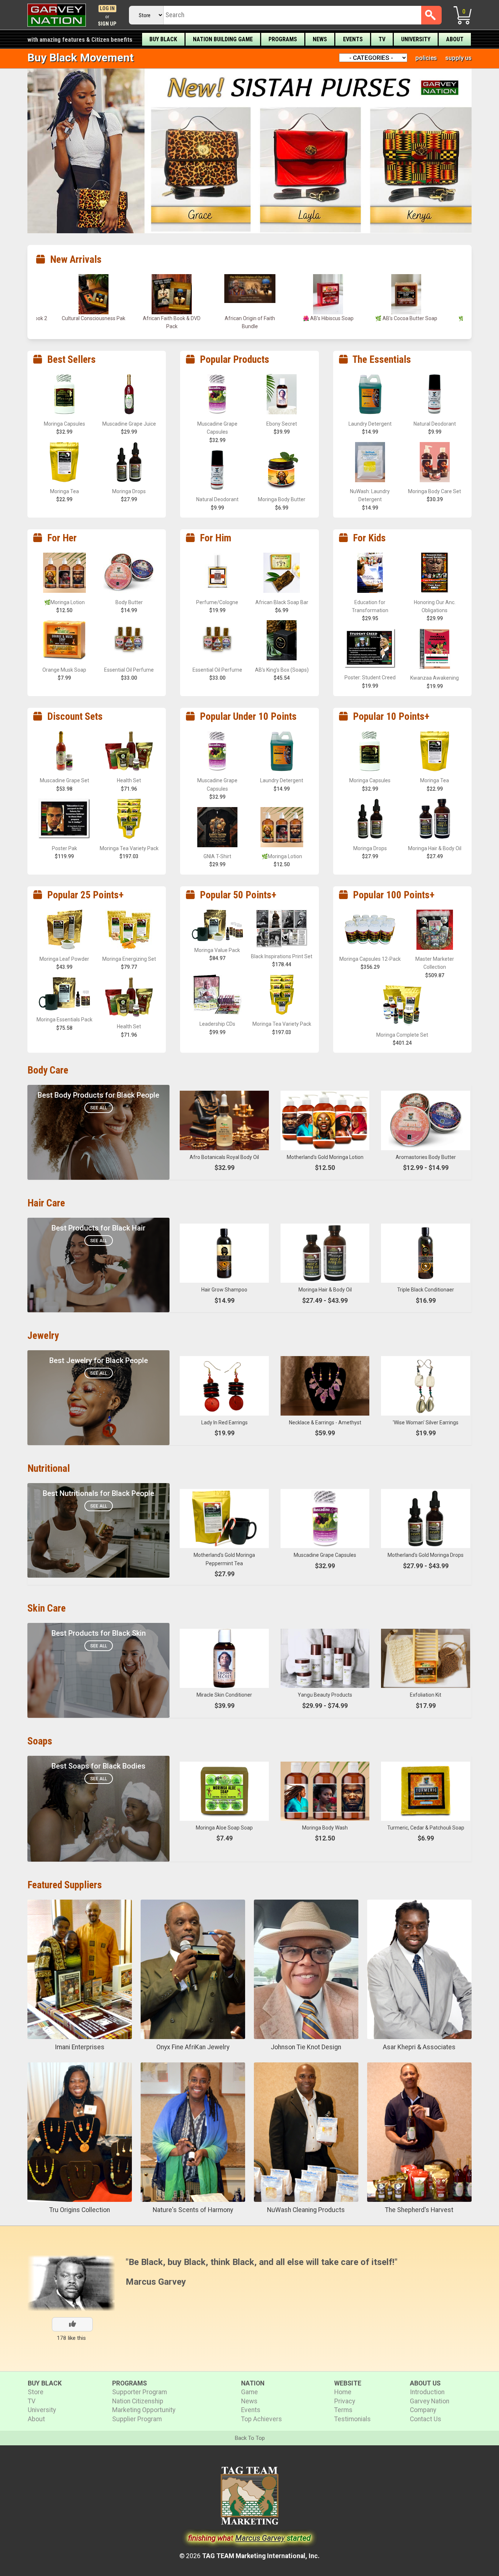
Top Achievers (262, 2419)
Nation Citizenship (138, 2401)
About (455, 39)
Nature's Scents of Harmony (193, 2210)
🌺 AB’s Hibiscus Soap (172, 318)
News (320, 39)
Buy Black (163, 39)
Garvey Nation (430, 2401)
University (416, 39)
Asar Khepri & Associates (419, 2047)
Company (423, 2410)
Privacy (345, 2401)
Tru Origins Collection (80, 2210)
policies (426, 58)
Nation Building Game (223, 39)
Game (249, 2392)
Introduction (427, 2392)
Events (353, 39)
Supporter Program (140, 2392)
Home (343, 2392)
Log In (107, 9)
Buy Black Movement (81, 57)
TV (382, 39)
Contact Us (426, 2419)
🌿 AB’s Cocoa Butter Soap (250, 318)
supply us (458, 58)
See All (99, 1108)
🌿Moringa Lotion (406, 318)
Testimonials (353, 2419)
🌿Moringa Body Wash (328, 318)
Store (36, 2392)
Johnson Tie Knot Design (306, 2047)
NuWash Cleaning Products (306, 2210)
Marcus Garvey (156, 2282)
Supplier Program (137, 2419)
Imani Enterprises (80, 2047)
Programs (283, 39)
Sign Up (107, 24)
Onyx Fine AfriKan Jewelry (193, 2047)
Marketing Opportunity (144, 2410)
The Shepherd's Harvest (419, 2210)
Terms (343, 2410)
